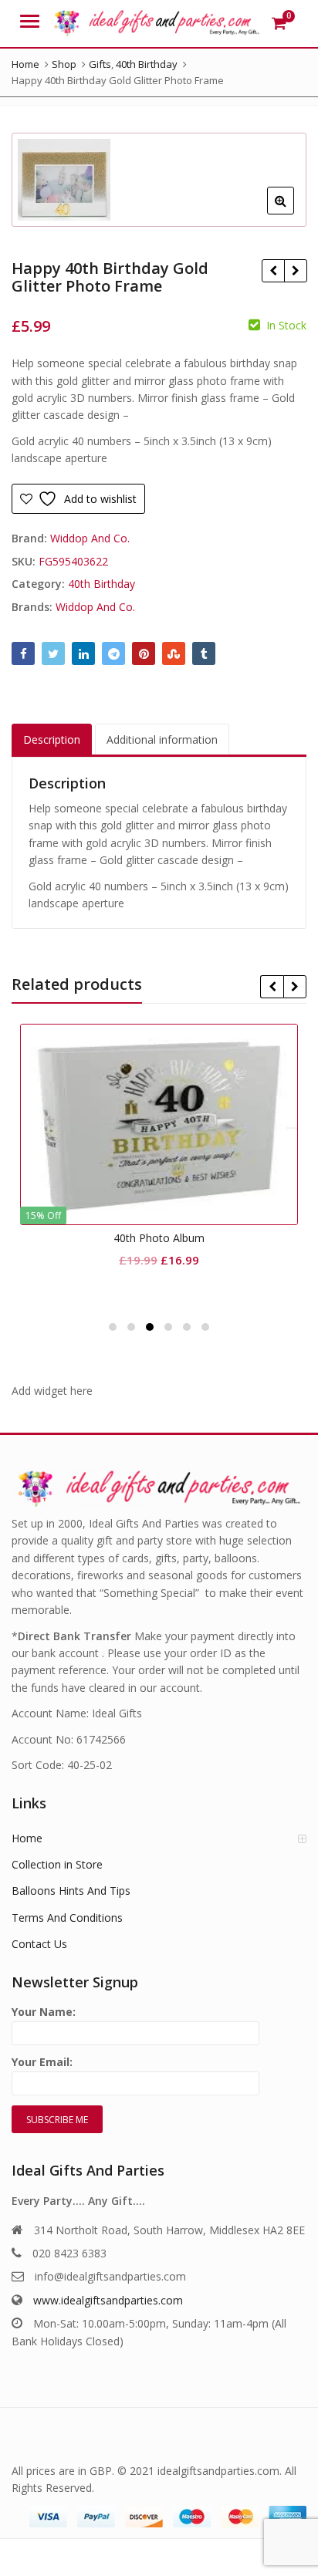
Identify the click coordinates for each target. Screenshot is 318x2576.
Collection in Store (57, 1864)
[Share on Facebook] (23, 653)
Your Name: (44, 2012)
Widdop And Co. (90, 538)
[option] (159, 180)
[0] (279, 23)
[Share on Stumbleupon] (174, 653)
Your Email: (42, 2062)
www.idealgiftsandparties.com (108, 2300)
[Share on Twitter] (53, 653)
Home (27, 1838)
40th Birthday (101, 584)
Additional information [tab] (162, 739)
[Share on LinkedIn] (83, 653)
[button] (293, 213)
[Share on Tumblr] (204, 653)
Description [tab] (52, 739)
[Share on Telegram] (113, 653)
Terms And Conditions (67, 1918)
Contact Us (39, 1944)
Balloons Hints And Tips (71, 1891)
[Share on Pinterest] (144, 653)
